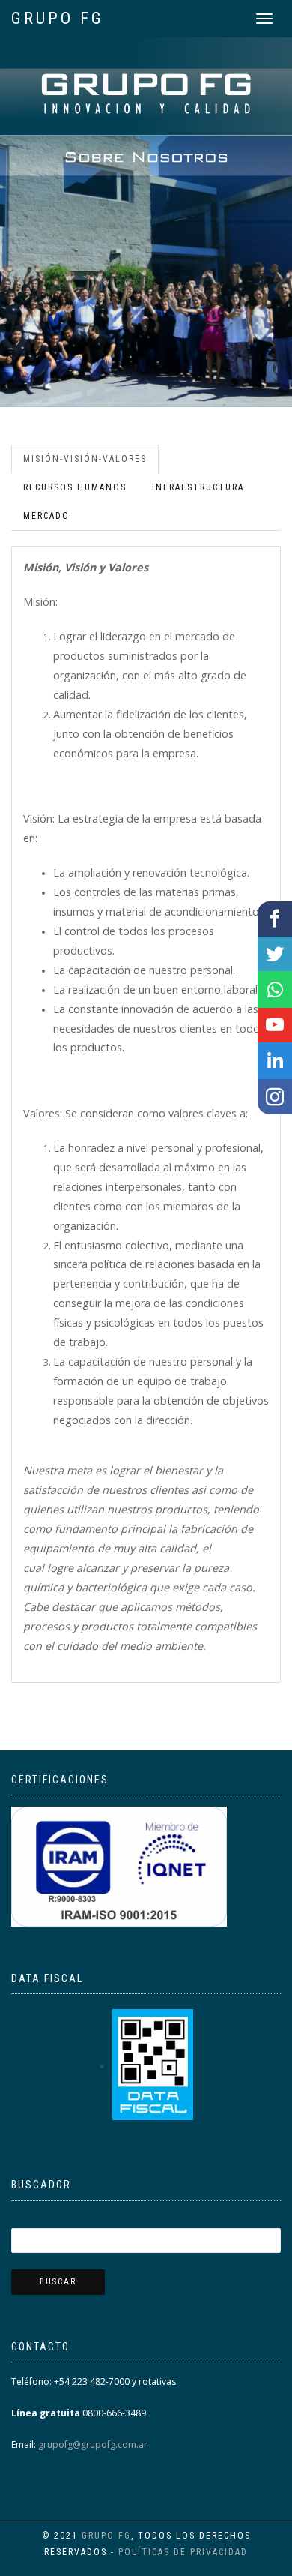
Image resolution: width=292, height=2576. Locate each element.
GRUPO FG (58, 18)
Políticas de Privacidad (183, 2552)
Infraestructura (198, 487)
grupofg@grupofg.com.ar (92, 2444)
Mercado (46, 516)
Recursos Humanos (75, 487)
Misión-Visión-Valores (85, 459)
